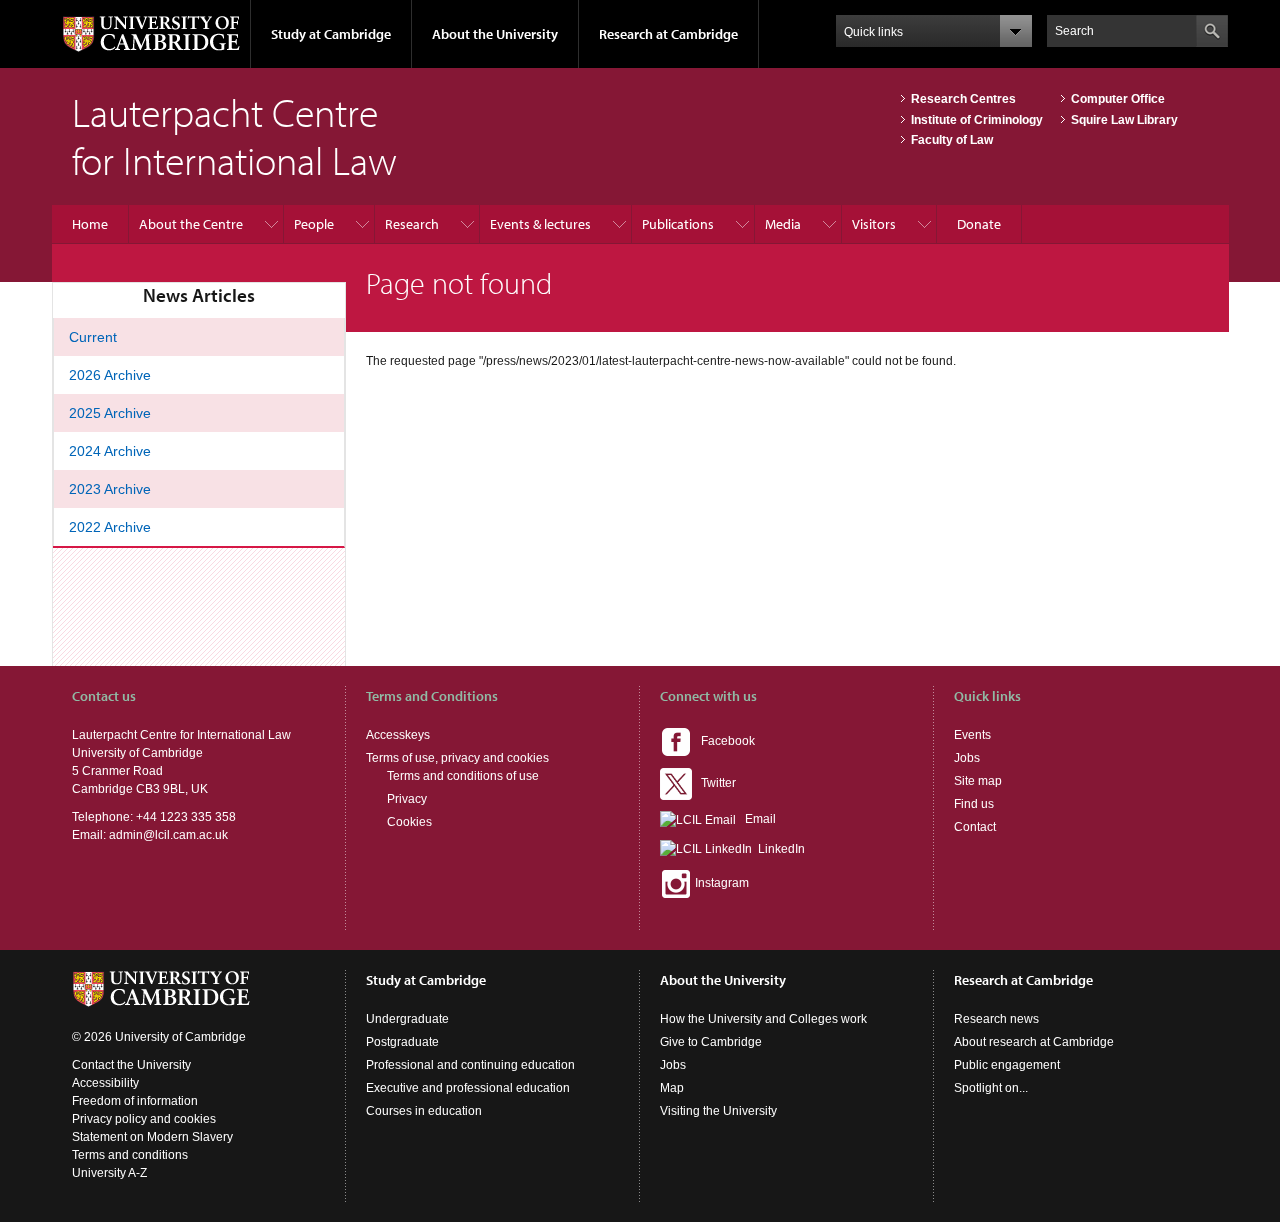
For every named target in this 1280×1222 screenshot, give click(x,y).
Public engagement (1007, 1065)
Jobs (967, 758)
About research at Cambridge (1034, 1042)
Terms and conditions (130, 1155)
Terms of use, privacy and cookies (457, 758)
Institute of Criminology (977, 120)
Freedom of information (135, 1101)
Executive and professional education (468, 1088)
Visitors (874, 224)
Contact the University (131, 1065)
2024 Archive (110, 451)
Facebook (723, 741)
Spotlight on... (991, 1088)
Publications (678, 224)
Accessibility (105, 1083)
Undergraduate (407, 1019)
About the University (495, 34)
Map (672, 1088)
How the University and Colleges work (763, 1019)
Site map (978, 781)
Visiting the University (718, 1111)
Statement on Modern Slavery (152, 1137)
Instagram (720, 883)
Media (783, 224)
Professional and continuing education (470, 1065)
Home (90, 224)
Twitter (714, 783)
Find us (974, 804)
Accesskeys (398, 735)
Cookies (409, 822)
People (314, 224)
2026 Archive (110, 375)
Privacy (407, 799)
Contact (975, 827)
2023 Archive (110, 489)
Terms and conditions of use (463, 776)
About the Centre (191, 224)
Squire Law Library (1124, 120)
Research (412, 224)
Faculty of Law (952, 140)
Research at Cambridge (668, 34)
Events (972, 735)
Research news (996, 1019)
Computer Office (1118, 99)
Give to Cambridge (711, 1042)
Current (93, 337)
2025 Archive (110, 413)
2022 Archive (110, 527)
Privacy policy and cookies (144, 1119)
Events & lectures (540, 224)
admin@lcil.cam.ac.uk (168, 835)
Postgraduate (402, 1042)
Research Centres (963, 99)
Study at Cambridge (331, 34)
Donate (979, 224)
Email (756, 819)
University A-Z (109, 1173)
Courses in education (424, 1111)
